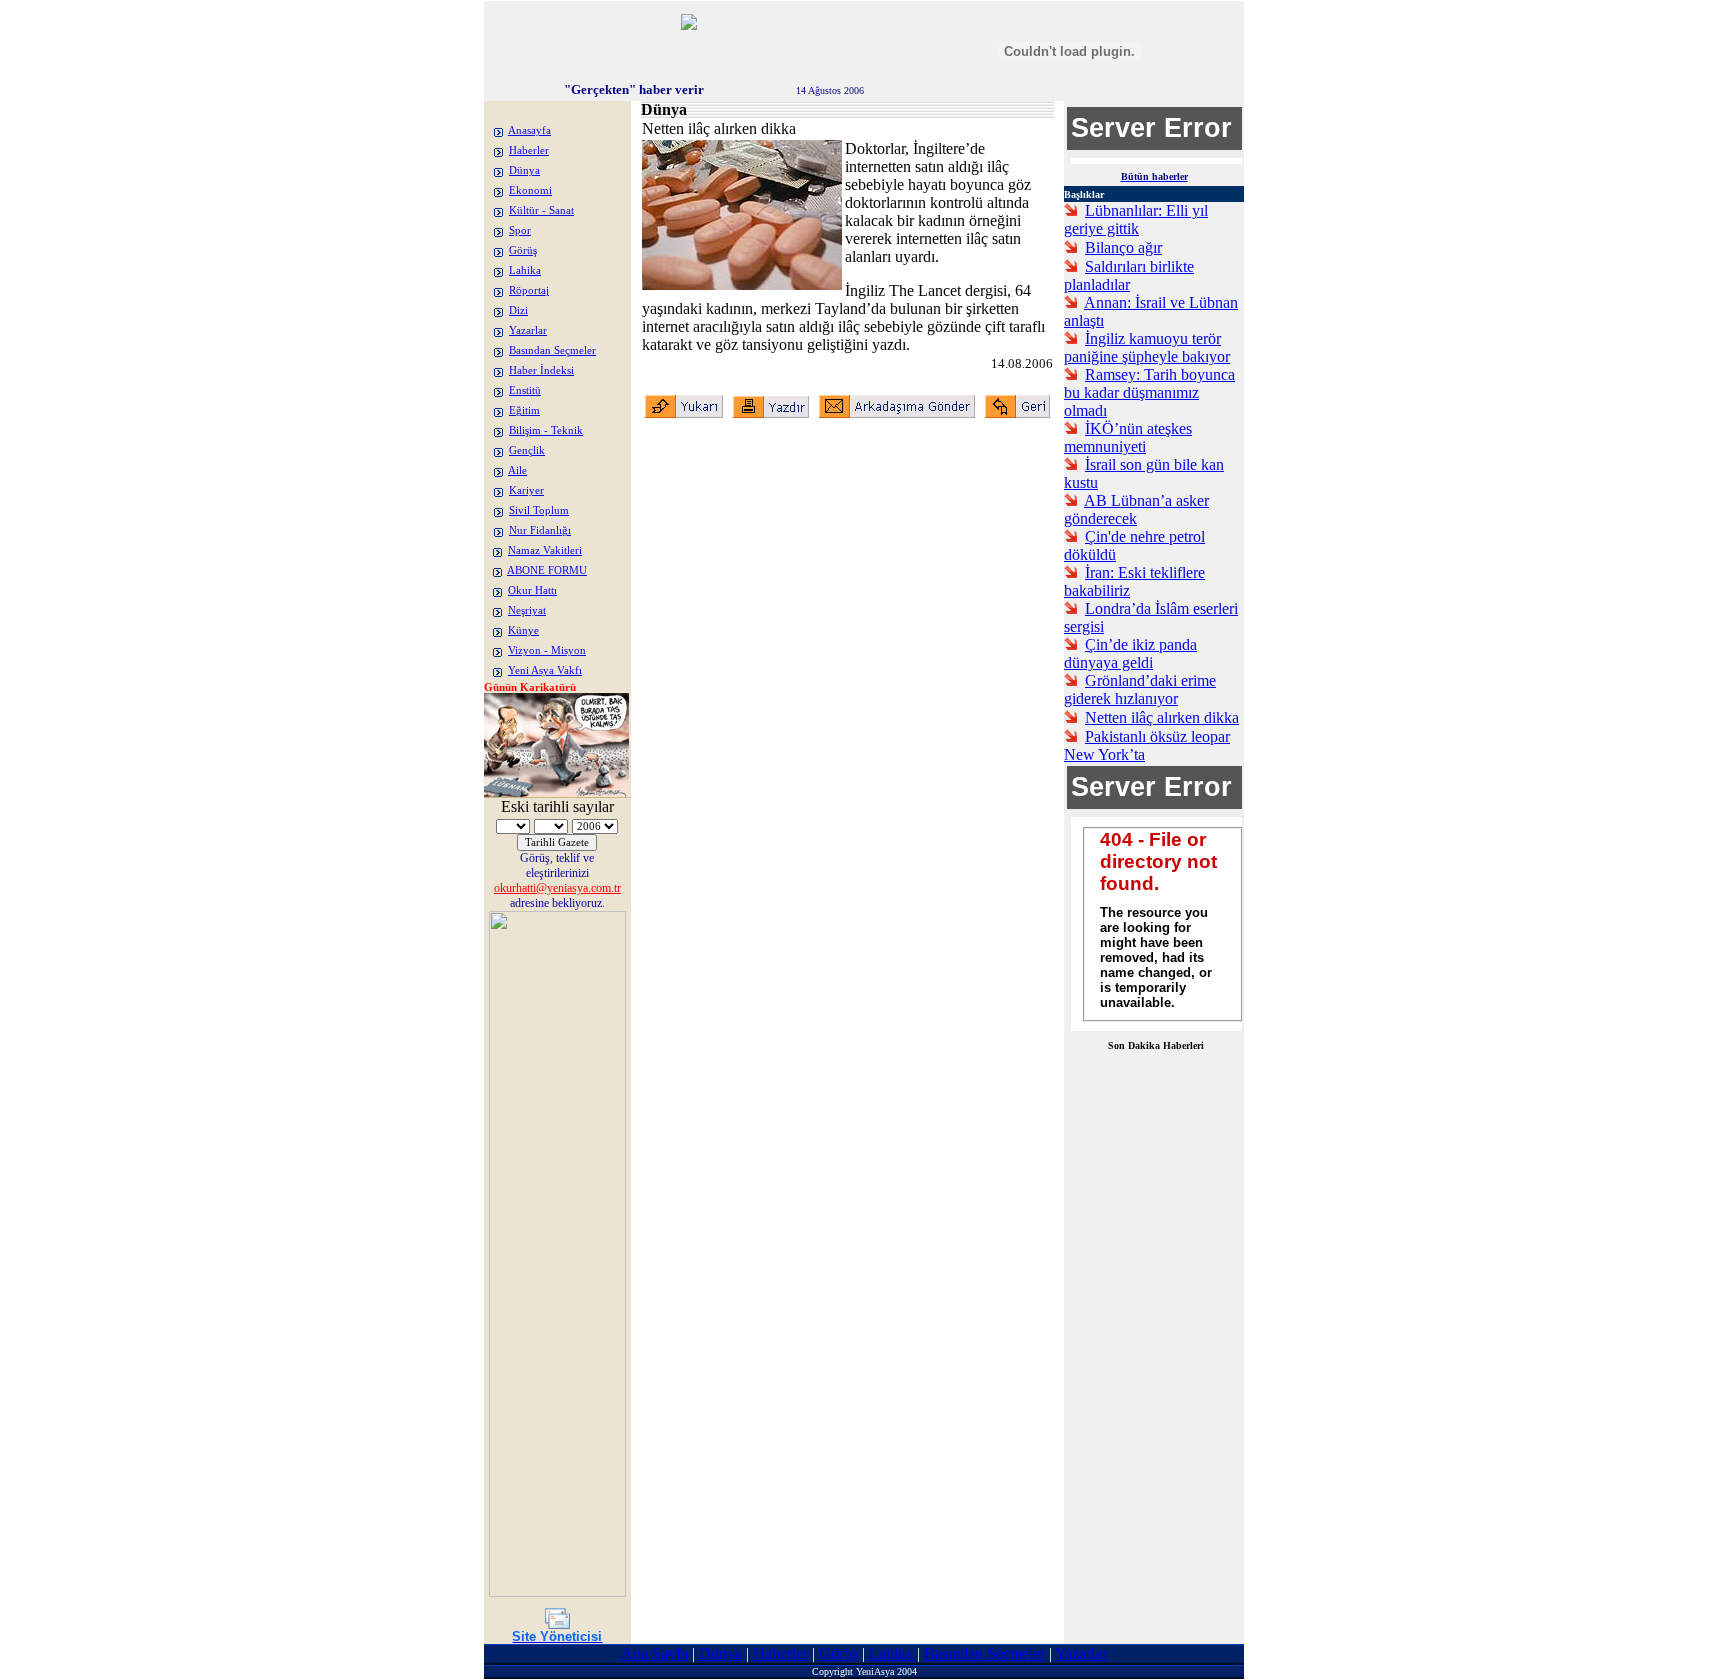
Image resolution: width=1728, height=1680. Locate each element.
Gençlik (527, 450)
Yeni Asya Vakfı (545, 670)
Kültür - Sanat (541, 210)
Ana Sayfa (654, 1653)
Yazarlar (528, 330)
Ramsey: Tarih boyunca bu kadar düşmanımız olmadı (1149, 392)
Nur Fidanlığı (540, 530)
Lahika (525, 270)
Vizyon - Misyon (547, 650)
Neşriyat (527, 610)
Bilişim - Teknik (546, 430)
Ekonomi (530, 190)
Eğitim (524, 410)
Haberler (529, 150)
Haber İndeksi (541, 370)
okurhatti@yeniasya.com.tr (557, 888)
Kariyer (526, 490)
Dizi (518, 310)
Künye (523, 630)
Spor (520, 230)
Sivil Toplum (539, 510)
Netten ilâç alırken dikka (1162, 717)
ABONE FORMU (547, 570)
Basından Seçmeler (552, 350)
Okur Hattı (532, 590)
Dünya (524, 170)
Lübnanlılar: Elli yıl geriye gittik (1136, 219)
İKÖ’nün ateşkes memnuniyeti (1128, 437)
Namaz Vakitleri (545, 550)
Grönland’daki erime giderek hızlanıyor (1140, 689)
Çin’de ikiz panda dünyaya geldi (1130, 653)
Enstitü (525, 390)
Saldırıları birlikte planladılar (1129, 275)
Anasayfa (529, 130)
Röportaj (529, 290)
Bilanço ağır (1123, 247)
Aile (517, 470)
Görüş (523, 250)
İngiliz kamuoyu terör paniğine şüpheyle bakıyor (1147, 347)
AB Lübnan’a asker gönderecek (1136, 509)
